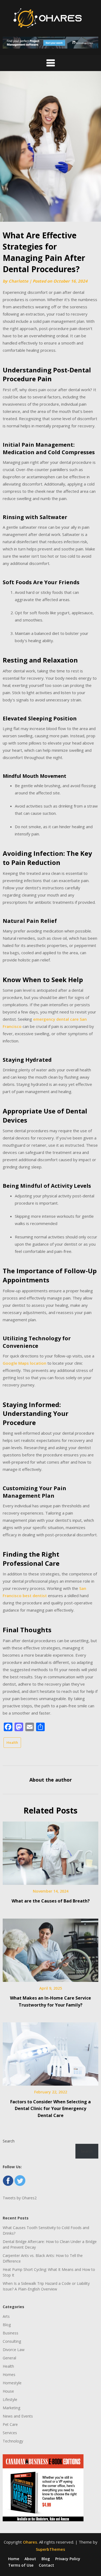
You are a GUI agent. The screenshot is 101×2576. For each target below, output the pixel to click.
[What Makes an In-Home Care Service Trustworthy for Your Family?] (50, 1948)
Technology (13, 2441)
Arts (6, 2316)
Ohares (30, 2542)
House (8, 2391)
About (30, 2559)
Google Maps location (25, 1363)
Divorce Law (14, 2350)
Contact (46, 2565)
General (9, 2358)
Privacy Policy (68, 2559)
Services (10, 2433)
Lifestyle (10, 2399)
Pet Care (10, 2424)
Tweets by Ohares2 (20, 2198)
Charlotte (18, 281)
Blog (7, 2325)
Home (14, 2559)
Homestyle (12, 2383)
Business (11, 2333)
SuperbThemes (50, 2549)
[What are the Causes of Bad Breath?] (50, 1851)
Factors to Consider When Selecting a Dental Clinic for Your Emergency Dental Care (50, 2108)
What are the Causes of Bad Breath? (51, 1901)
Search (9, 2141)
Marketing (11, 2408)
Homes (9, 2375)
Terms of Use (21, 2565)
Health (12, 1742)
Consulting (12, 2341)
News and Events (18, 2416)
